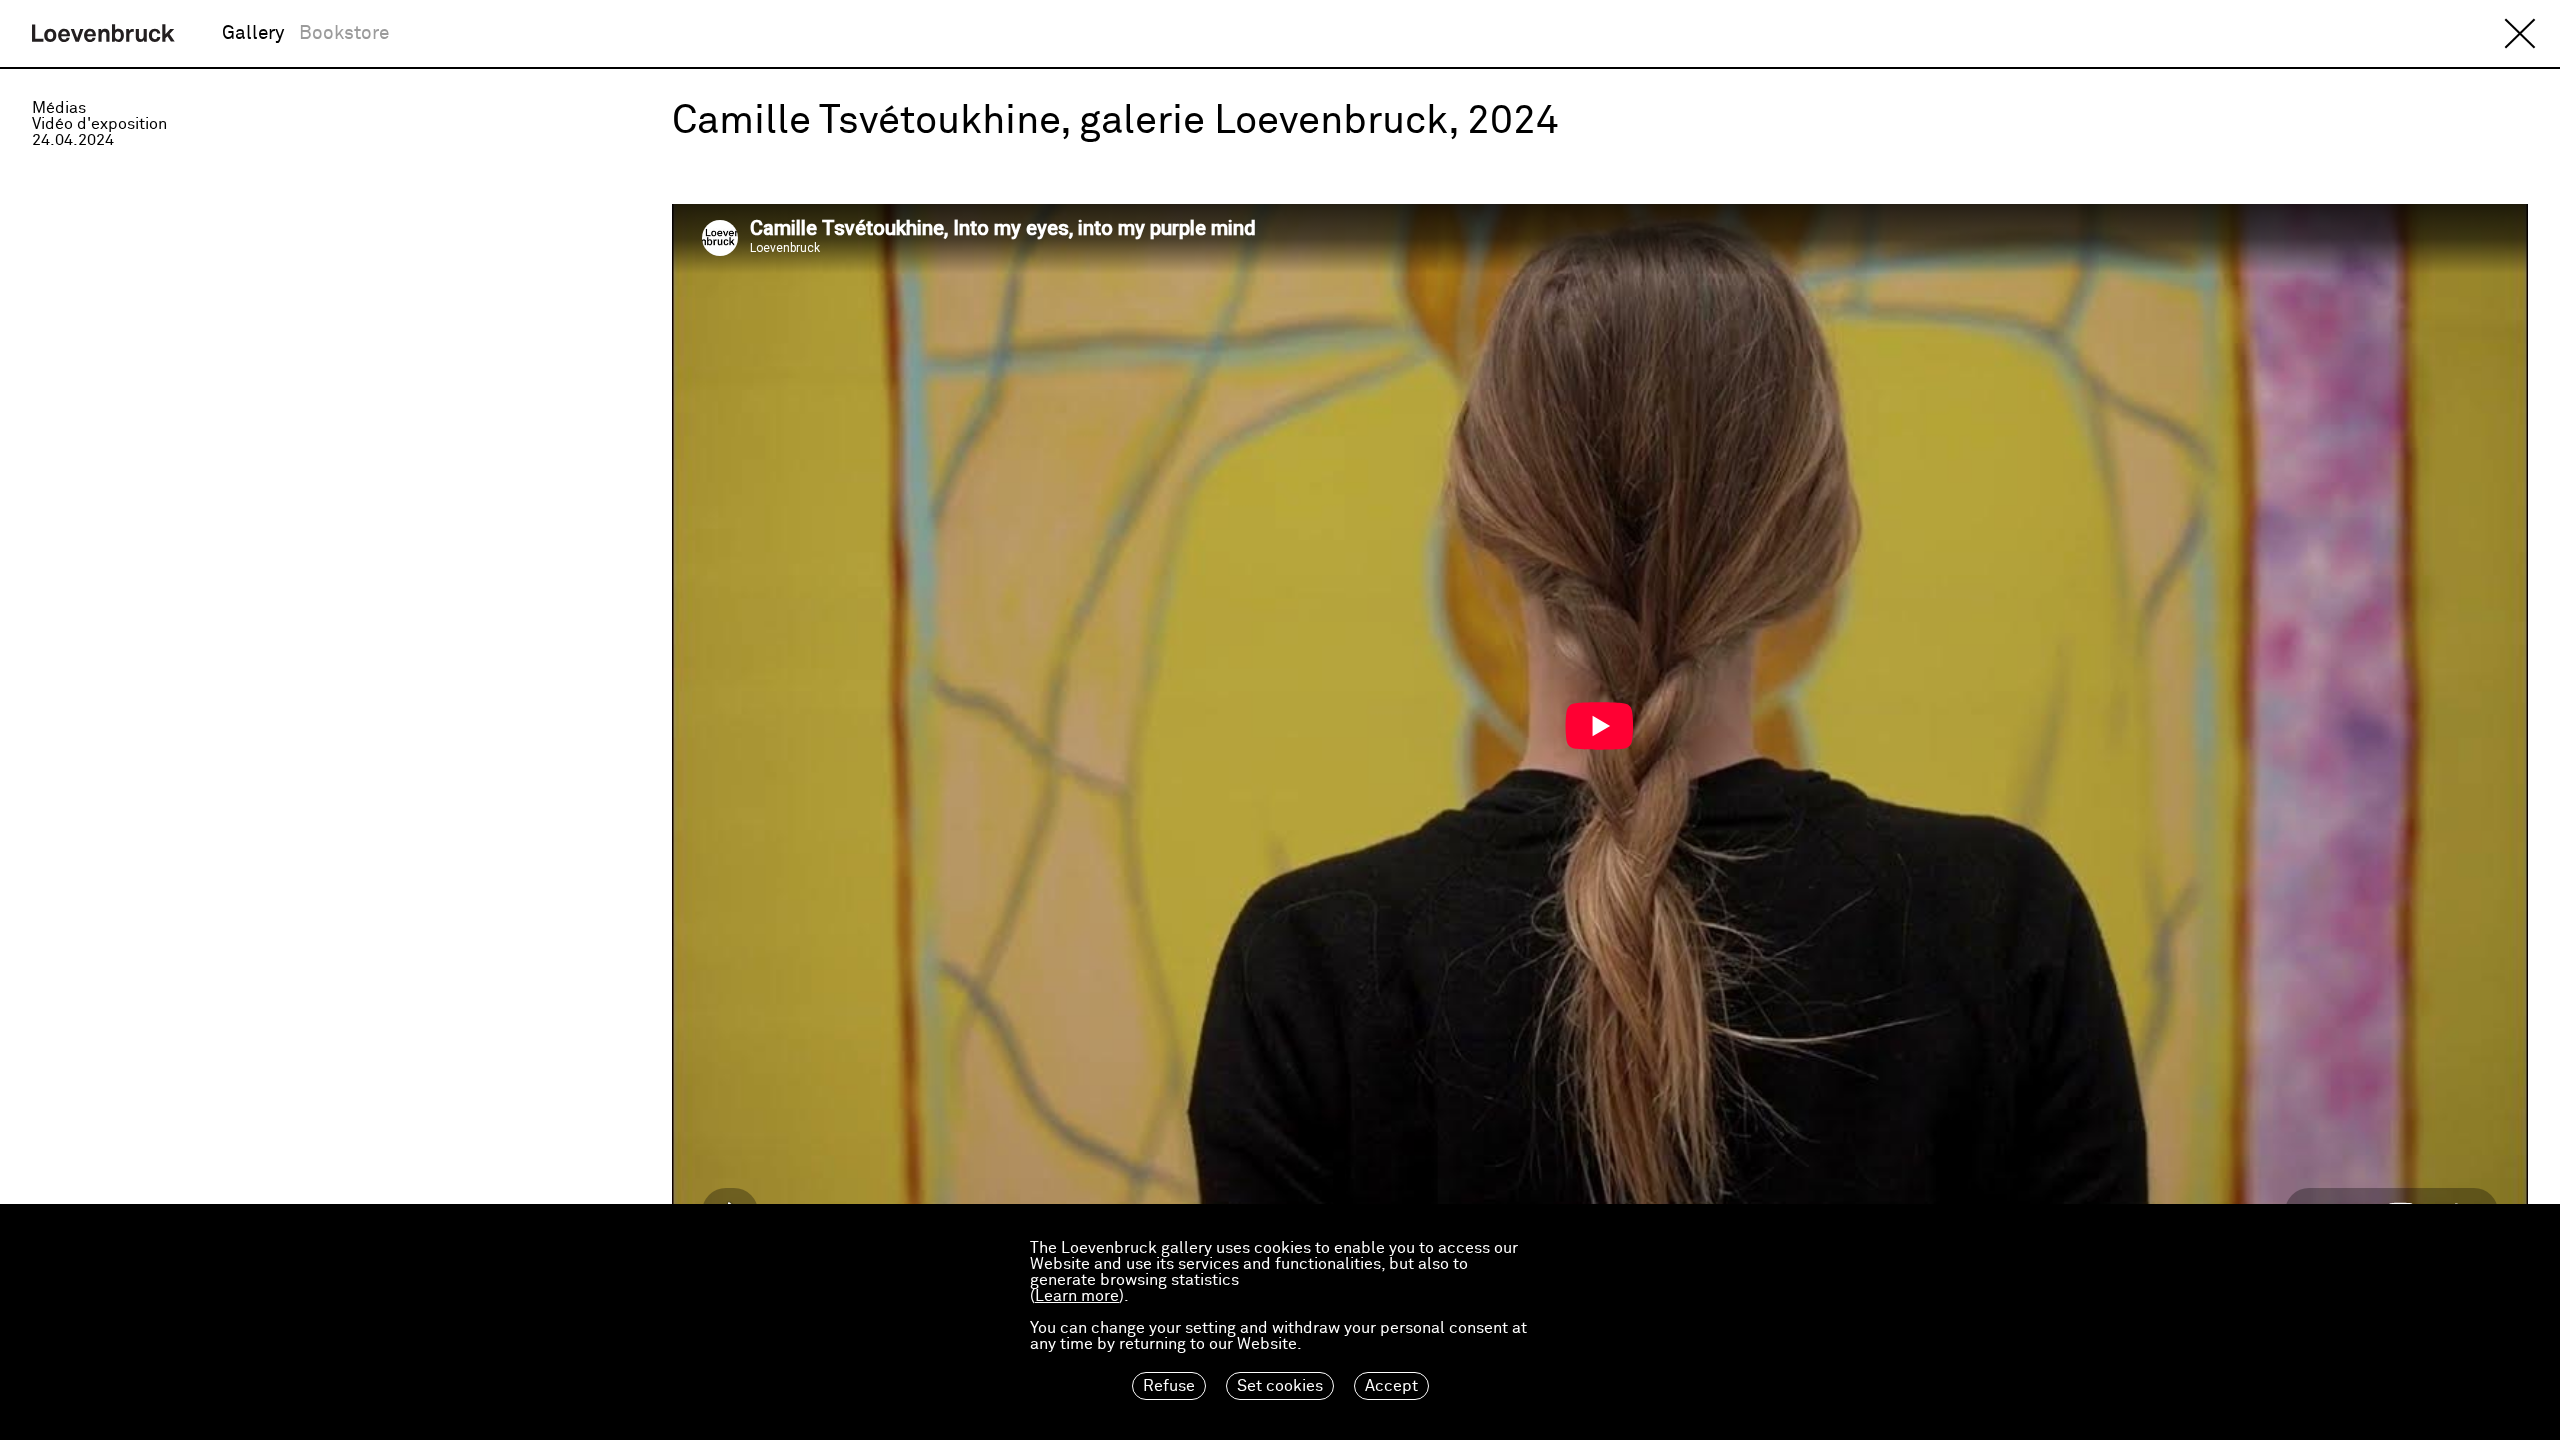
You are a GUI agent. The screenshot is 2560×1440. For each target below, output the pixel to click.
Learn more (1077, 1296)
